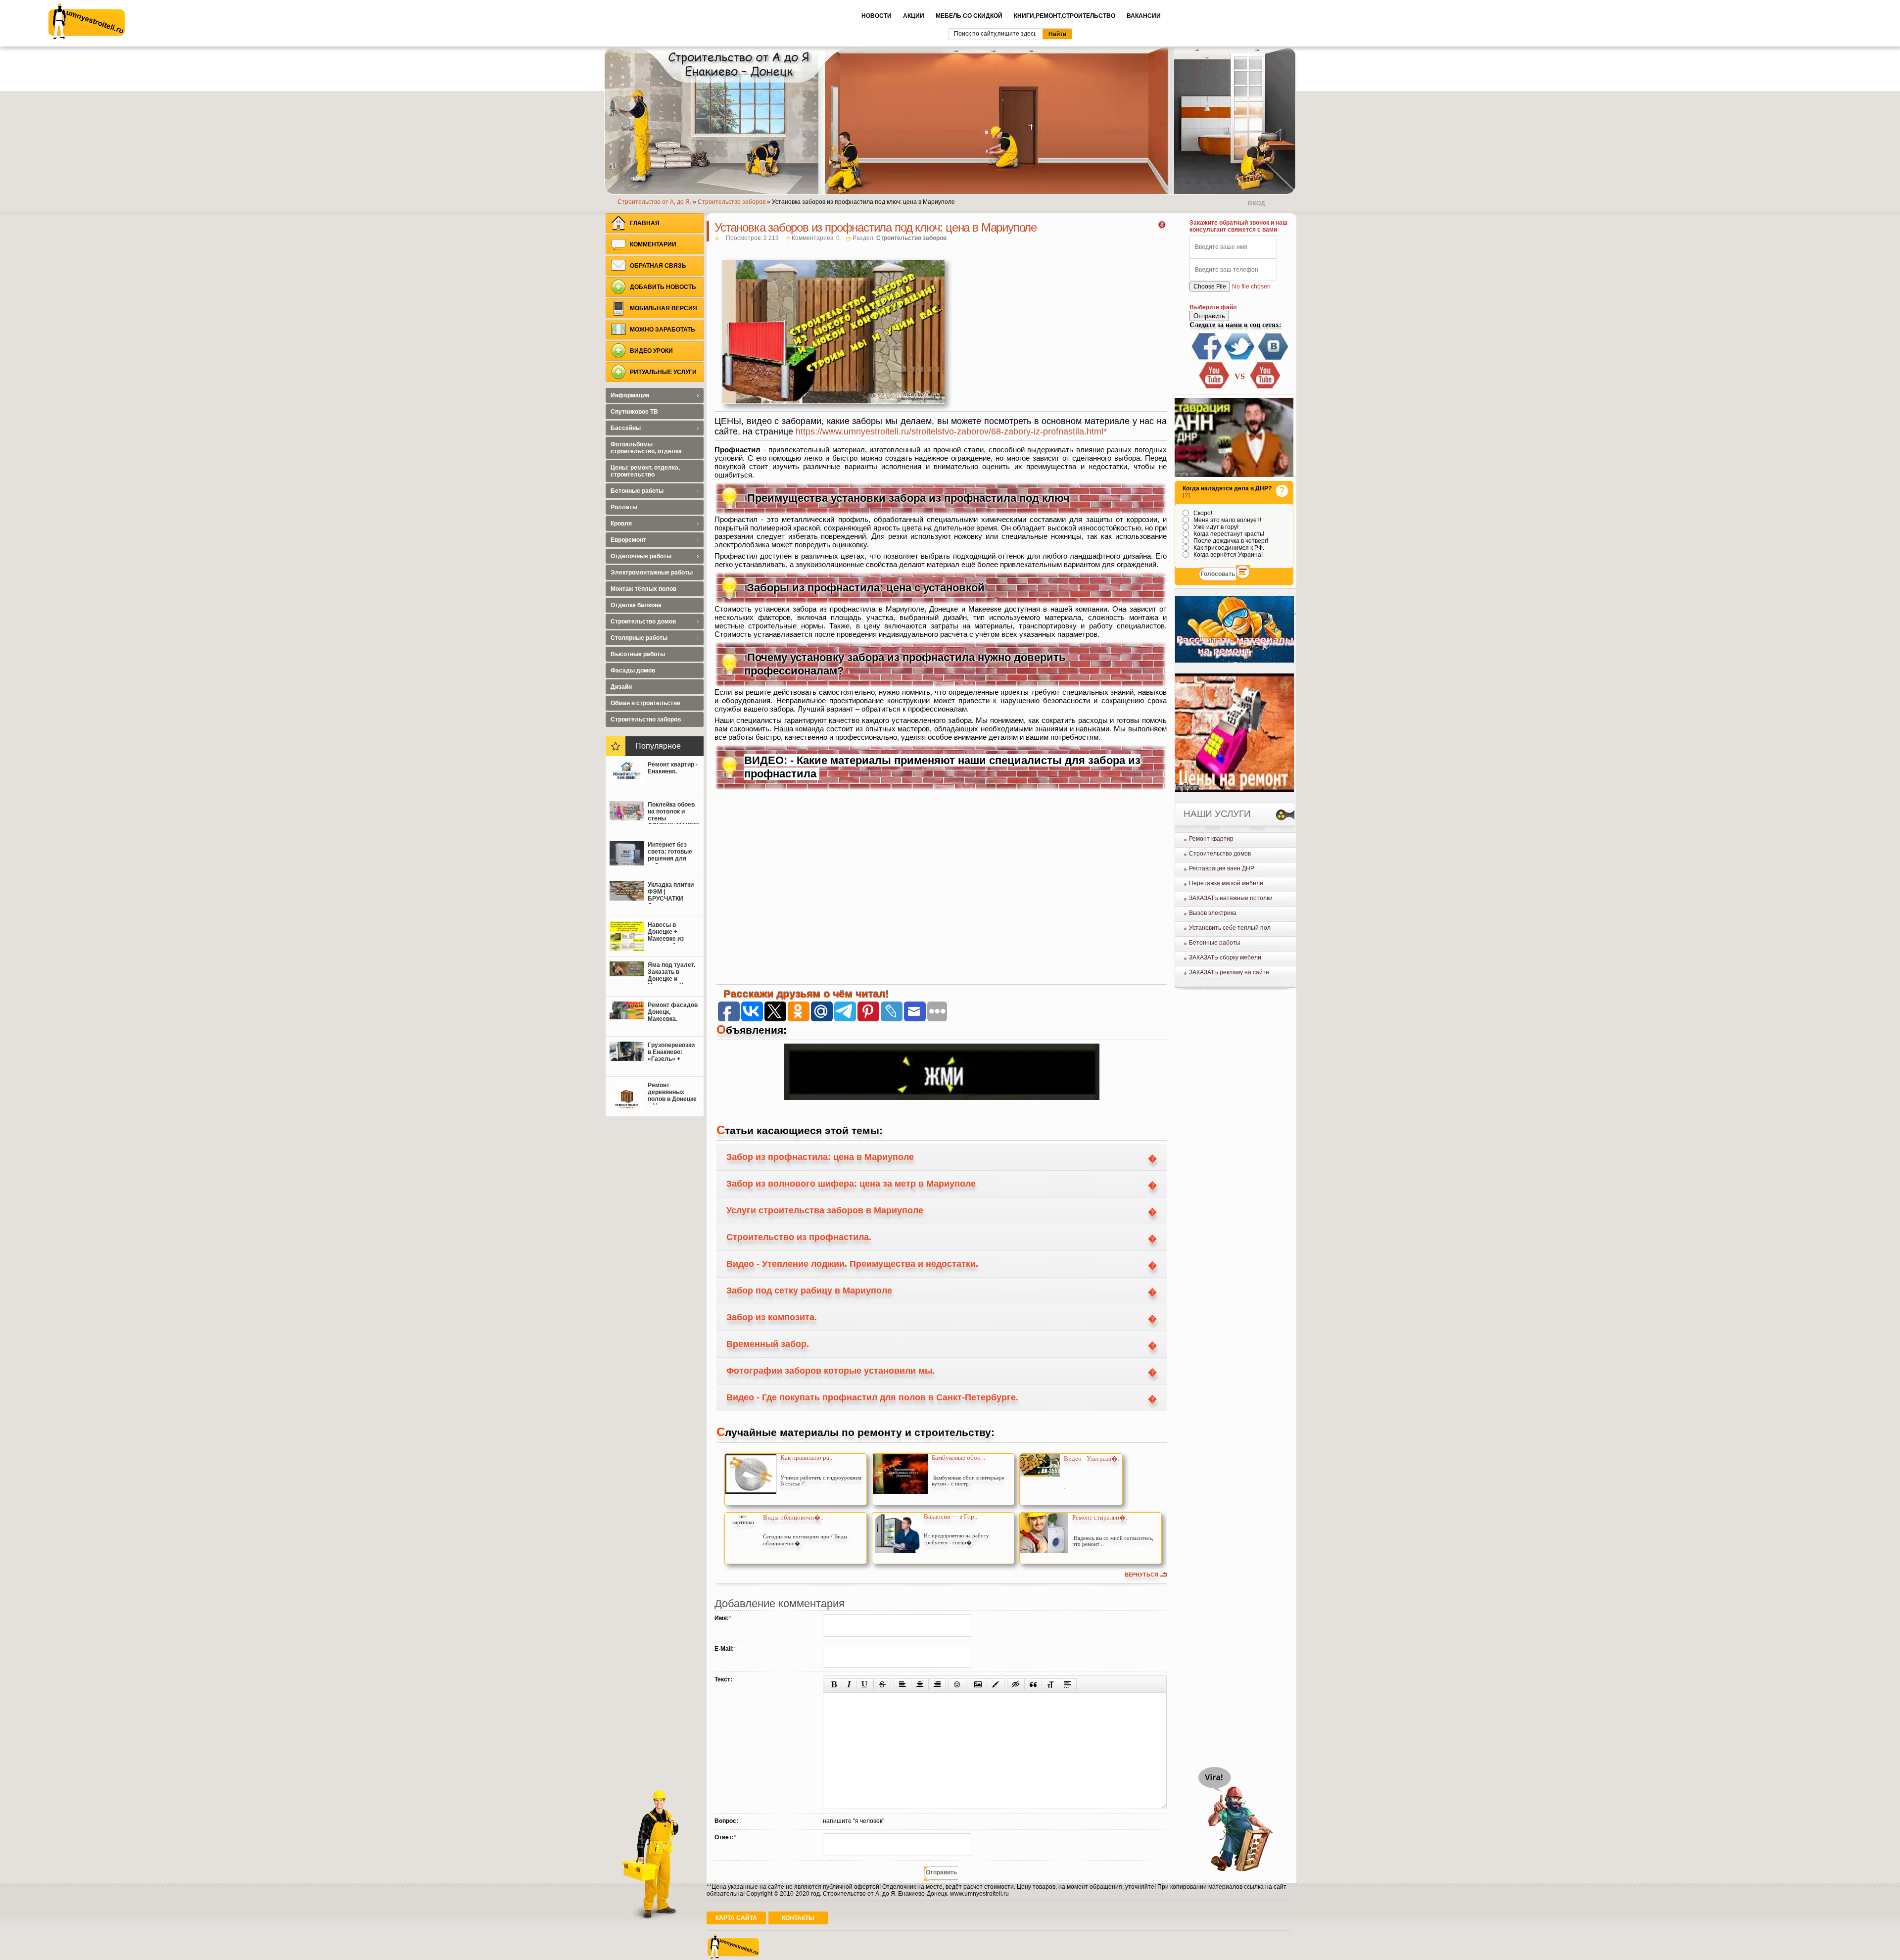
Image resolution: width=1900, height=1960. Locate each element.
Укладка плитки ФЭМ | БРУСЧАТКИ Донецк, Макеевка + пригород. (671, 893)
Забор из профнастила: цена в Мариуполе (820, 1157)
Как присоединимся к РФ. (1228, 548)
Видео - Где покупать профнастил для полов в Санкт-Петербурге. (872, 1397)
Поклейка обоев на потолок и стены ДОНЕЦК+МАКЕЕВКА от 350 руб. (673, 813)
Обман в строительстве (645, 703)
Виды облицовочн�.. (793, 1517)
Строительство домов (1220, 854)
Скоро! (1202, 513)
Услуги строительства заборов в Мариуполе (825, 1210)
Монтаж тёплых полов (643, 589)
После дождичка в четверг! (1230, 541)
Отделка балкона (636, 605)
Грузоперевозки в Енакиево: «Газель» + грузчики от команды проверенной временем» (671, 1053)
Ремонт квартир (1211, 839)
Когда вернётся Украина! (1227, 555)
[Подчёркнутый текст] (865, 1684)
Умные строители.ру (87, 21)
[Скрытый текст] (1016, 1684)
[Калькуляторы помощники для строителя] (1235, 661)
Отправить (1209, 316)
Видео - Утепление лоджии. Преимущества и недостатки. (852, 1264)
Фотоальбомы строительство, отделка (646, 448)
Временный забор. (768, 1344)
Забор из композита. (772, 1317)
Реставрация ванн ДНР (1222, 868)
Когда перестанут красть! (1228, 534)
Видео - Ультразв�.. (1092, 1458)
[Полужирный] (834, 1684)
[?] (1186, 495)
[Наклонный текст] (849, 1684)
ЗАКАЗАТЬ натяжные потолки (1231, 898)
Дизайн (621, 687)
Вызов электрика (1213, 913)
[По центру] (920, 1684)
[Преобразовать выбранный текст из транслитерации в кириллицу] (1050, 1684)
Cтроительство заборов (911, 238)
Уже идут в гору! (1215, 527)
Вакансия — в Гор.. (950, 1516)
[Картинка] (978, 1684)
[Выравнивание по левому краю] (902, 1684)
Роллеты (624, 507)
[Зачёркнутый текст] (882, 1684)
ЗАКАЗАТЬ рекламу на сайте (1229, 972)
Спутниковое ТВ (634, 412)
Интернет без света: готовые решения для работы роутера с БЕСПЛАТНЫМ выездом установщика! (672, 853)
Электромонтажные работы (652, 573)
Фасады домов (633, 670)
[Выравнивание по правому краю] (937, 1684)
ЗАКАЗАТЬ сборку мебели (1225, 957)
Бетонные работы (1215, 943)
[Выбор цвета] (996, 1684)
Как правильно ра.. (806, 1458)
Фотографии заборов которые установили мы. (831, 1371)
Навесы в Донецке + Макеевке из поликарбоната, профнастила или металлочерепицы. (673, 933)
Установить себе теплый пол (1230, 928)
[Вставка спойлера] (1068, 1684)
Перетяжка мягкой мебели (1226, 883)
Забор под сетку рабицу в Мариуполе (809, 1291)
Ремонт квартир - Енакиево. (673, 768)
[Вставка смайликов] (957, 1684)
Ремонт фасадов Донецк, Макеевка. (673, 1012)
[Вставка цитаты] (1033, 1684)
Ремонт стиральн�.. (1100, 1517)
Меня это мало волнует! (1227, 520)
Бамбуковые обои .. (958, 1458)
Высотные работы (638, 654)
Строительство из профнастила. (799, 1237)
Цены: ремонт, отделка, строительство (645, 471)
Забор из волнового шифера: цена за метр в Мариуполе (851, 1184)
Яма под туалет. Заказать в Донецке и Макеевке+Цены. (672, 973)
